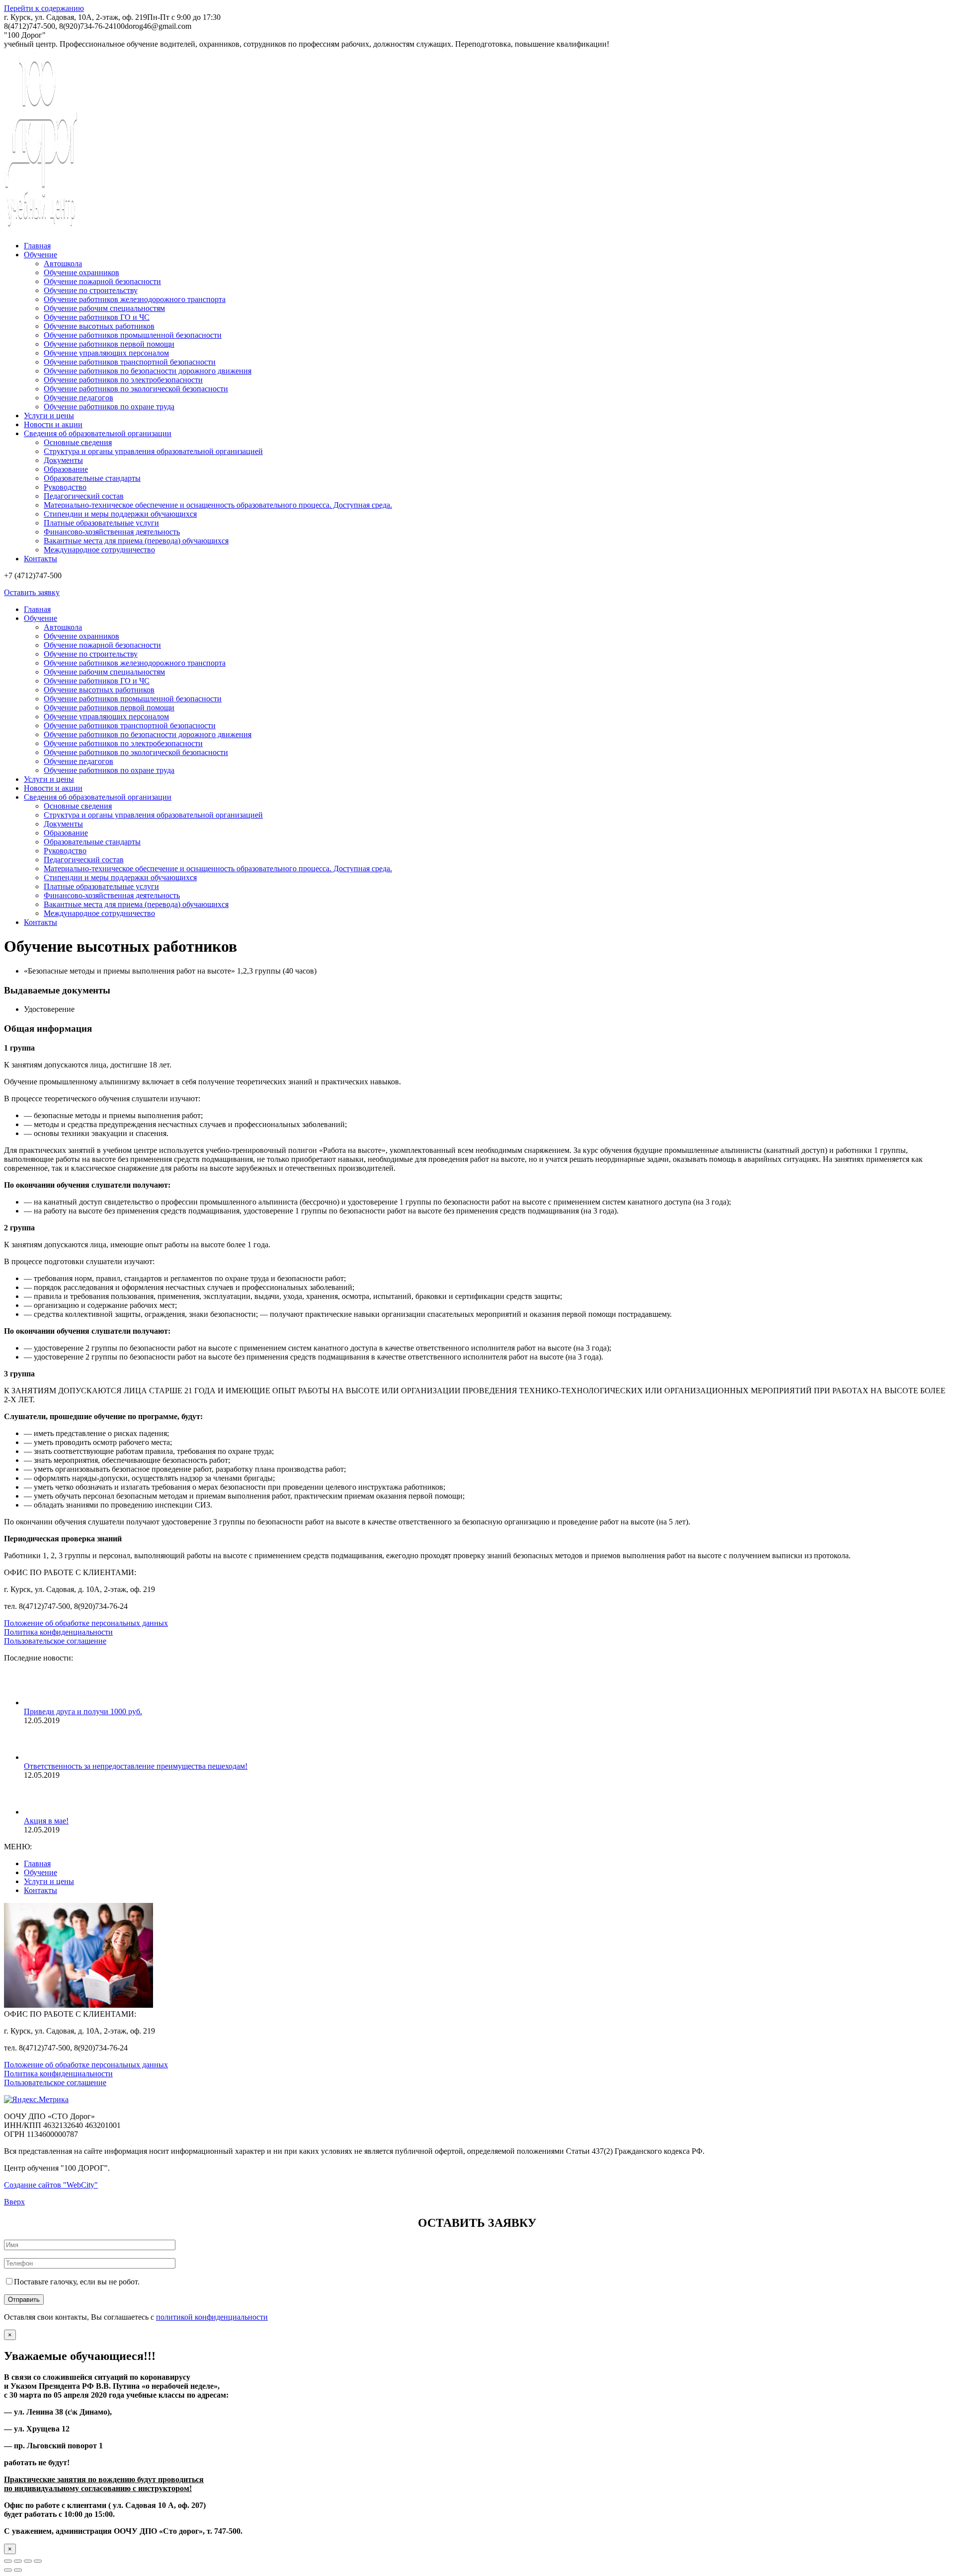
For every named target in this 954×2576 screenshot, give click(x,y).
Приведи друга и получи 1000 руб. (83, 1711)
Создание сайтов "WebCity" (51, 2185)
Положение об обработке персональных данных (86, 1623)
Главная (37, 1863)
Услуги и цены (49, 1881)
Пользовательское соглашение (55, 1641)
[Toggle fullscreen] (28, 2561)
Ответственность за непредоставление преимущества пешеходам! (136, 1766)
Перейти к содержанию (44, 8)
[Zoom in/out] (38, 2561)
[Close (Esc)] (8, 2561)
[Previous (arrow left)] (8, 2570)
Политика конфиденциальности (58, 1632)
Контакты (40, 1890)
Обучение (40, 1872)
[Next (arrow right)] (18, 2570)
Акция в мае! (46, 1821)
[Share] (18, 2561)
